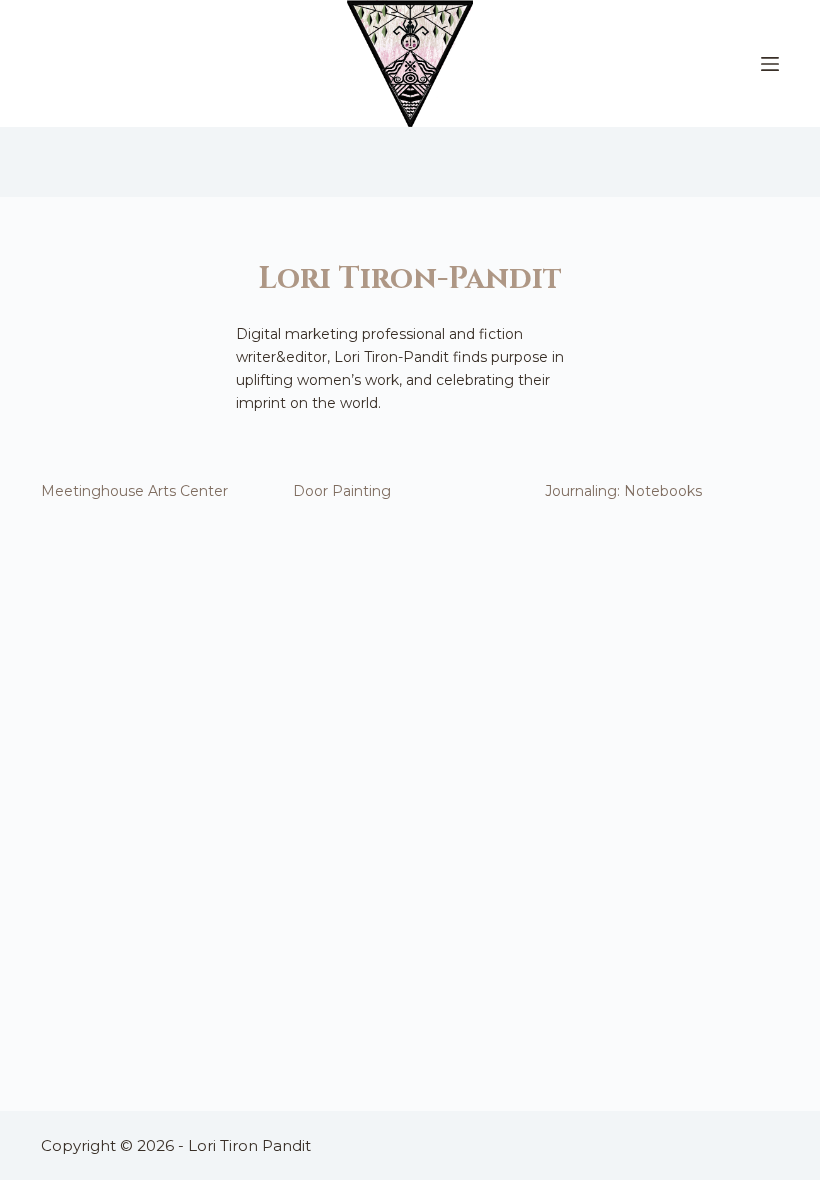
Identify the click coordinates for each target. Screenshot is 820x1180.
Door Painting (342, 491)
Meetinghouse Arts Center (134, 491)
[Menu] (770, 64)
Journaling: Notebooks (623, 491)
